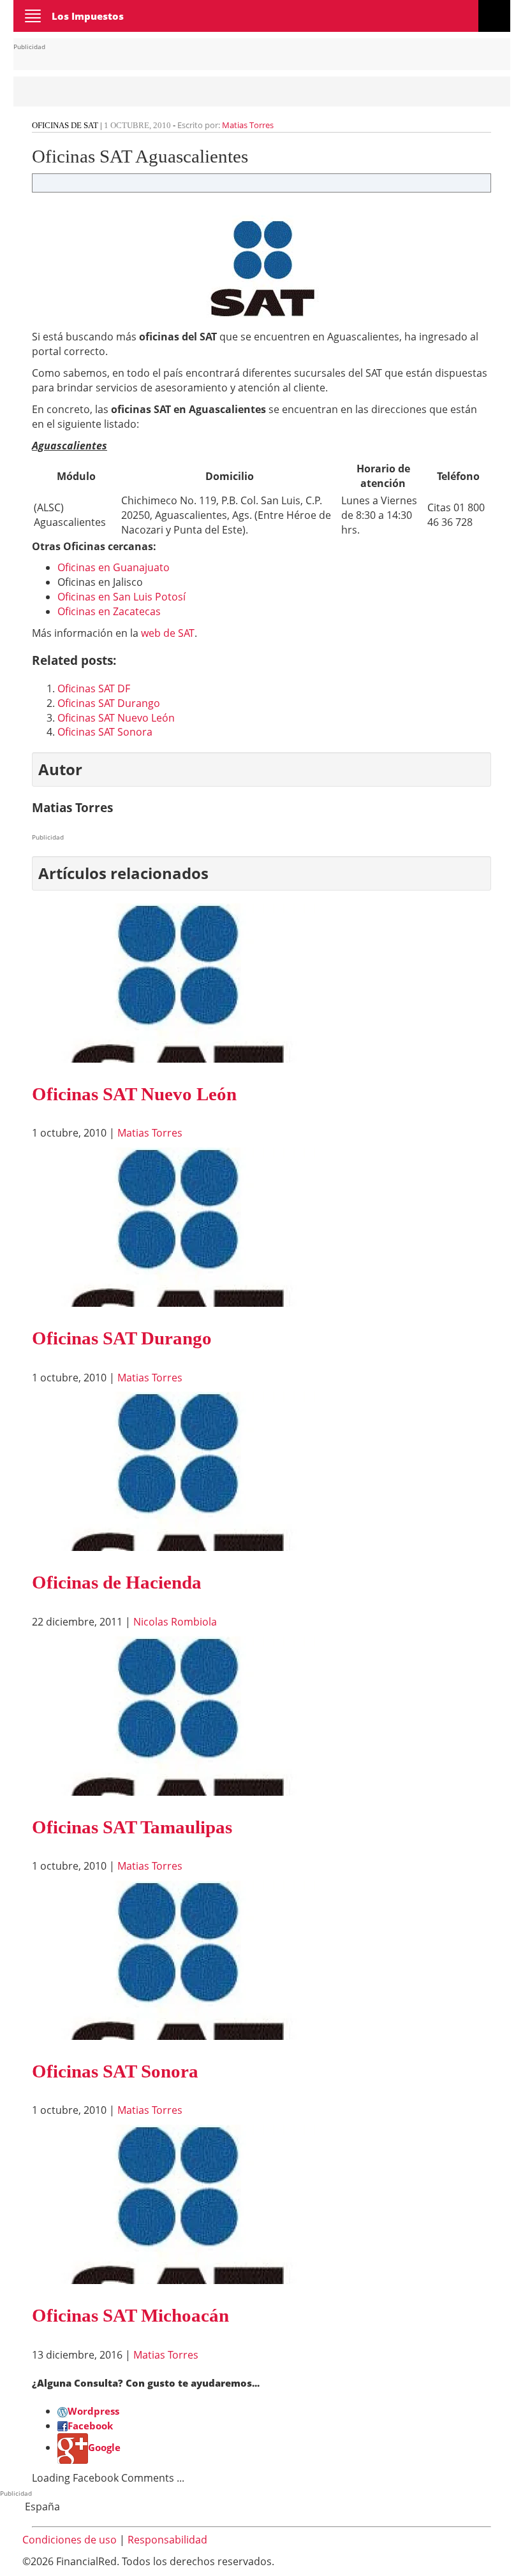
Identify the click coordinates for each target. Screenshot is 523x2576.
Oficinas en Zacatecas (109, 611)
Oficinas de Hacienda (117, 1582)
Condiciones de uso (70, 2540)
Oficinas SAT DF (94, 688)
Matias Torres (248, 125)
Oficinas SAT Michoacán (130, 2315)
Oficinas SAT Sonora (105, 732)
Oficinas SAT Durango (109, 703)
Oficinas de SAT (65, 125)
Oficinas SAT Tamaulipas (132, 1827)
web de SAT (168, 633)
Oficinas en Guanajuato (114, 567)
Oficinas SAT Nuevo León (116, 718)
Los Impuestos (88, 16)
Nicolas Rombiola (175, 1622)
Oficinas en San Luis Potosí (122, 597)
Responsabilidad (167, 2540)
